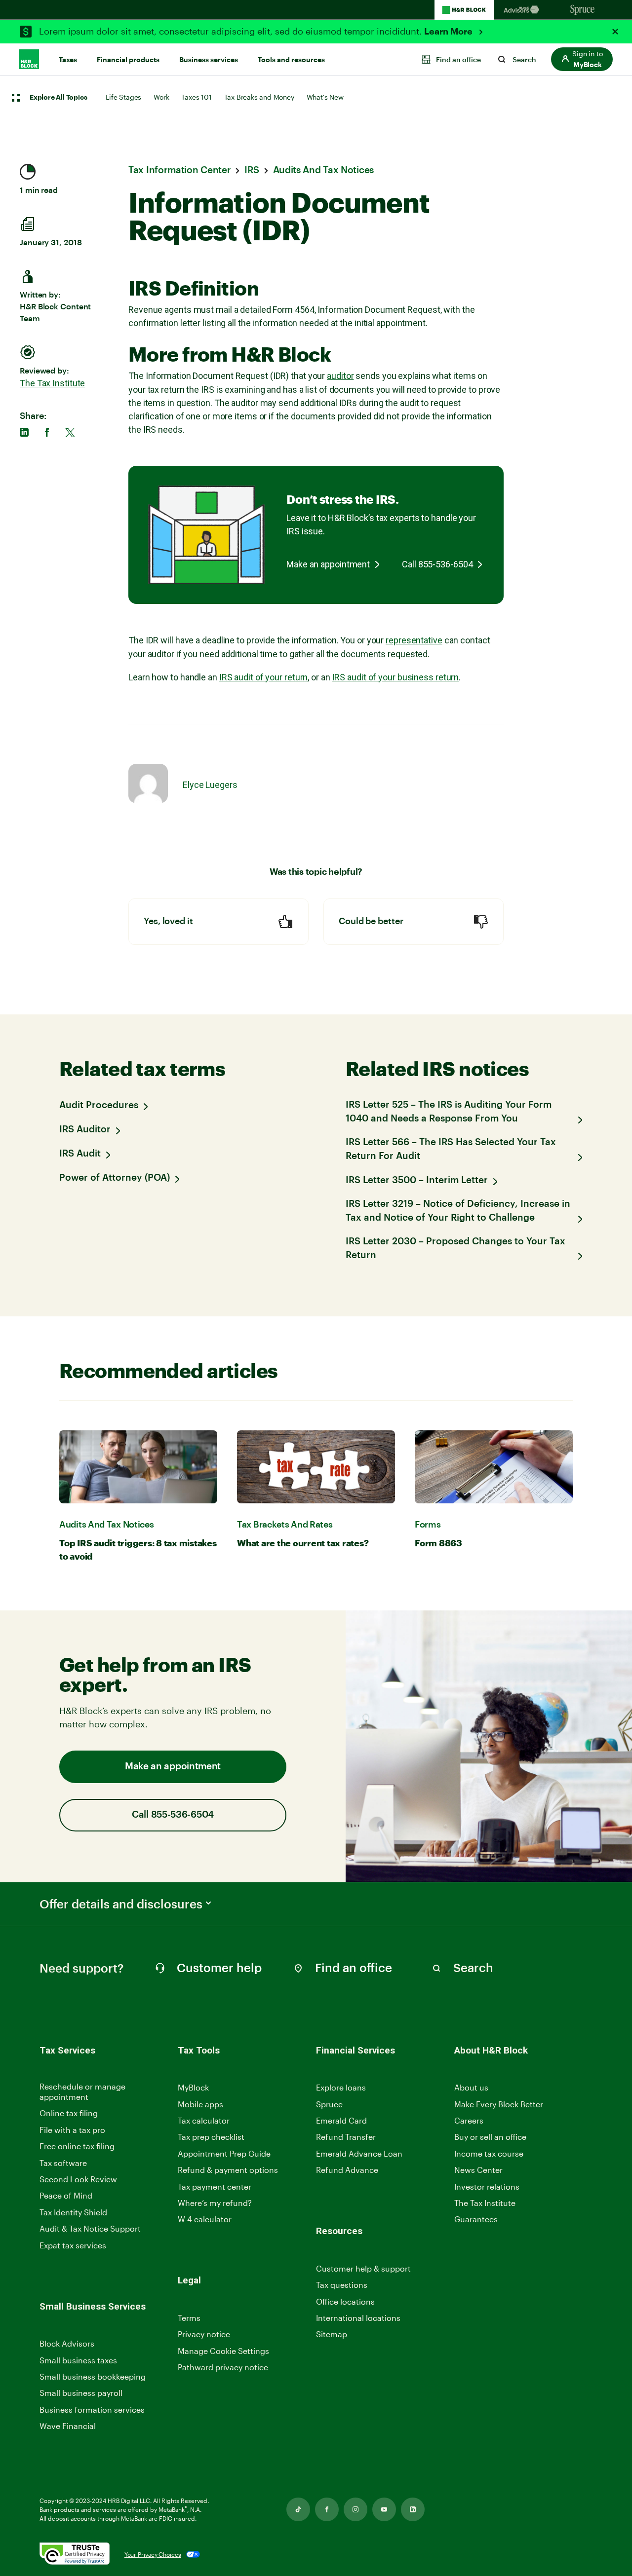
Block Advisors (67, 2344)
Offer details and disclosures (121, 1904)
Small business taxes (78, 2360)
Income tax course (489, 2153)
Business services (209, 60)
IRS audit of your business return (396, 677)
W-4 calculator (205, 2219)
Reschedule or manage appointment (82, 2091)
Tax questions (342, 2285)
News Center (478, 2170)
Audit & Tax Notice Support (90, 2228)
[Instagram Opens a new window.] (355, 2509)
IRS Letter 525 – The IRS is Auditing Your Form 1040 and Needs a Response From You (449, 1112)
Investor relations (487, 2187)
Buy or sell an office (490, 2137)
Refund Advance (347, 2170)
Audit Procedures (99, 1105)
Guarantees (476, 2219)
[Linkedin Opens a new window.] (413, 2509)
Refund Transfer (346, 2137)
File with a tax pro (72, 2130)
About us (471, 2087)
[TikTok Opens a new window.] (298, 2509)
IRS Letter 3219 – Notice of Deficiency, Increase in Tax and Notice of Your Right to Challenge (458, 1211)
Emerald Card (341, 2120)
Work (161, 97)
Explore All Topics (58, 98)
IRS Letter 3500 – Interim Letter (417, 1180)
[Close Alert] (615, 32)
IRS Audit (80, 1154)
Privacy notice (204, 2334)
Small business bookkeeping (93, 2376)
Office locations (345, 2302)
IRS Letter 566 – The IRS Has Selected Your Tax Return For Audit (451, 1149)
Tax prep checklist (211, 2137)
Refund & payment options (228, 2170)
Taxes (68, 60)
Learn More (449, 32)
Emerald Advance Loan (359, 2153)
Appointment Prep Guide (224, 2153)
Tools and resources (291, 60)
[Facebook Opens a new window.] (327, 2509)
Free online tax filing (77, 2146)
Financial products (128, 60)
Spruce (329, 2104)
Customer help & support (363, 2269)
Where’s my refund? (215, 2203)
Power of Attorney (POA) (115, 1178)
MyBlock (193, 2087)
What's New (325, 97)
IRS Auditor (85, 1130)
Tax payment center (215, 2186)
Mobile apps (200, 2104)
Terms (189, 2318)
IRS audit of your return (264, 677)
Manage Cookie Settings (223, 2351)
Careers (469, 2121)
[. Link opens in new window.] (75, 2555)
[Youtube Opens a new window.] (384, 2509)
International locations (358, 2318)
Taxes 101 (196, 97)
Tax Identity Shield (73, 2212)
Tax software (63, 2163)
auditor (340, 376)
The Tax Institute (52, 383)
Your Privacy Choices (153, 2554)
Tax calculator (204, 2120)
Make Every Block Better (499, 2104)
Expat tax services (73, 2246)
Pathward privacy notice (223, 2367)
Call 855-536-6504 (437, 564)
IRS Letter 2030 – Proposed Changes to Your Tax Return (455, 1249)
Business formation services (92, 2409)
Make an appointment (328, 564)
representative (414, 640)
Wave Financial (68, 2426)
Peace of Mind (66, 2195)
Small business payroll (81, 2393)
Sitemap (332, 2334)
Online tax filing (69, 2113)
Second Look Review (78, 2179)
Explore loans (341, 2087)
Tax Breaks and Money (259, 97)
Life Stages (123, 97)
